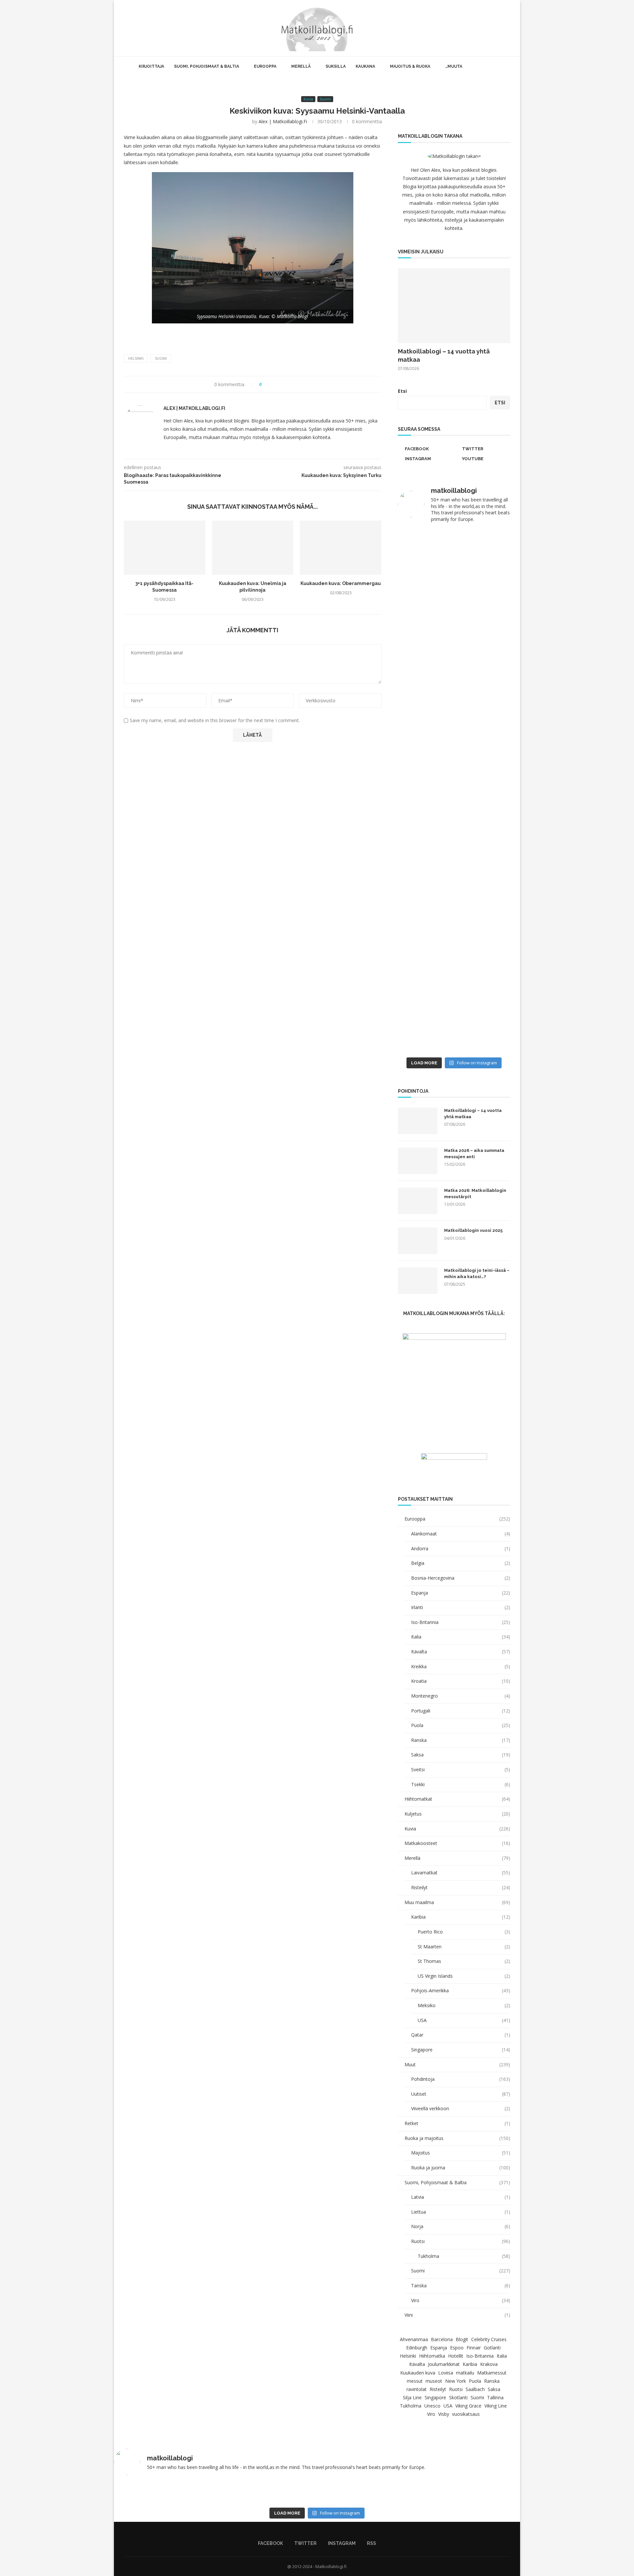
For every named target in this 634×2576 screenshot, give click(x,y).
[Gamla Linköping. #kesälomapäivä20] (483, 666)
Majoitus (461, 2153)
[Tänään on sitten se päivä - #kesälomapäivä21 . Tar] (425, 848)
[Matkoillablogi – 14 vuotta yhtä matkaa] (454, 306)
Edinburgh (417, 2348)
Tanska (461, 2285)
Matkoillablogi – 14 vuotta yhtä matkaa (444, 355)
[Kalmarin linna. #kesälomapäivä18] (483, 1046)
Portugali (461, 1711)
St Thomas (464, 1961)
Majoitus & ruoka (410, 66)
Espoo (457, 2348)
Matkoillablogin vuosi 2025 (473, 1230)
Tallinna (495, 2397)
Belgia (461, 1563)
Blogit (462, 2339)
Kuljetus (457, 1814)
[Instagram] (495, 28)
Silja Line (412, 2397)
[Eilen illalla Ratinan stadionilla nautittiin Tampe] (483, 593)
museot (434, 2381)
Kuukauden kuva (418, 2373)
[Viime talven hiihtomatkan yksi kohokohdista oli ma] (425, 559)
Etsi (402, 391)
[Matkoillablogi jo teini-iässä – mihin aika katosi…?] (418, 1281)
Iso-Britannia (461, 1622)
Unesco (432, 2406)
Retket (457, 2123)
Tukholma (464, 2256)
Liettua (461, 2212)
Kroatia (461, 1681)
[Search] (510, 28)
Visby (444, 2414)
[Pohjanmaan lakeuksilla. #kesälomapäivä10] (235, 2489)
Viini (457, 2315)
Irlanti (461, 1607)
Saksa (461, 1755)
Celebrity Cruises (489, 2339)
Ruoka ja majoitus (457, 2138)
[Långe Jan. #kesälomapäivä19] (425, 1046)
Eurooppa (265, 66)
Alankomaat (461, 1534)
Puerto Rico (464, 1932)
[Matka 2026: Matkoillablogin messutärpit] (418, 1201)
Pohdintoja (461, 2079)
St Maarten (464, 1947)
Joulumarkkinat (444, 2364)
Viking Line (496, 2406)
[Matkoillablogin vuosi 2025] (418, 1241)
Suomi (161, 358)
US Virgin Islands (464, 1976)
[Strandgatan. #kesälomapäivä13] (317, 2486)
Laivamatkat (461, 1873)
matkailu (465, 2373)
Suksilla (336, 66)
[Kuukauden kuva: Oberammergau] (341, 548)
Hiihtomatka (432, 2356)
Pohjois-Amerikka (461, 1990)
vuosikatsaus (466, 2414)
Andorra (461, 1548)
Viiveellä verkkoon (461, 2108)
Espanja (461, 1593)
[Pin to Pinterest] (285, 384)
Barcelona (442, 2339)
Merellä (301, 66)
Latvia (461, 2197)
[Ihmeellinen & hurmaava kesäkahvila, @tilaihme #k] (399, 2493)
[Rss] (502, 28)
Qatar (461, 2035)
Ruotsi (461, 2241)
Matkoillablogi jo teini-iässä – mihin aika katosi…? (477, 1273)
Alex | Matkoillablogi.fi (283, 121)
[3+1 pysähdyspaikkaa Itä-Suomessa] (165, 548)
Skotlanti (458, 2397)
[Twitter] (488, 28)
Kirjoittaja (151, 66)
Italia (461, 1637)
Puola (461, 1725)
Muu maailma (457, 1902)
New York (456, 2381)
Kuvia (457, 1829)
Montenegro (461, 1696)
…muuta (454, 66)
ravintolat (417, 2389)
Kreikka (461, 1666)
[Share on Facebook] (273, 384)
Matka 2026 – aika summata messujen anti (474, 1153)
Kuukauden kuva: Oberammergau (341, 583)
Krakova (489, 2364)
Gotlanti (492, 2348)
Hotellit (456, 2356)
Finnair (474, 2348)
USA (464, 2020)
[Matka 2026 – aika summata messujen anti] (418, 1161)
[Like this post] (265, 384)
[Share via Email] (291, 384)
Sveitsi (461, 1769)
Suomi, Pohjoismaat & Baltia (207, 66)
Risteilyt (461, 1887)
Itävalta (461, 1652)
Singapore (461, 2050)
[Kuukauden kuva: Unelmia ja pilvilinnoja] (253, 548)
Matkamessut (492, 2373)
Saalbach (475, 2389)
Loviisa (446, 2373)
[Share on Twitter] (279, 384)
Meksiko (464, 2005)
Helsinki (136, 358)
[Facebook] (481, 28)
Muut (457, 2064)
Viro (461, 2300)
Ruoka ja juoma (461, 2168)
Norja (461, 2226)
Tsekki (461, 1784)
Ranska (461, 1740)
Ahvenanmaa (414, 2339)
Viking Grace (468, 2406)
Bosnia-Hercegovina (461, 1578)
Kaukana (365, 66)
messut (415, 2381)
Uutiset (461, 2094)
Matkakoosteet (457, 1843)
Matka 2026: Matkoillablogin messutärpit (475, 1193)
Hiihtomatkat (457, 1799)
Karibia (461, 1917)
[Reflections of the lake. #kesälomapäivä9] (153, 2489)
